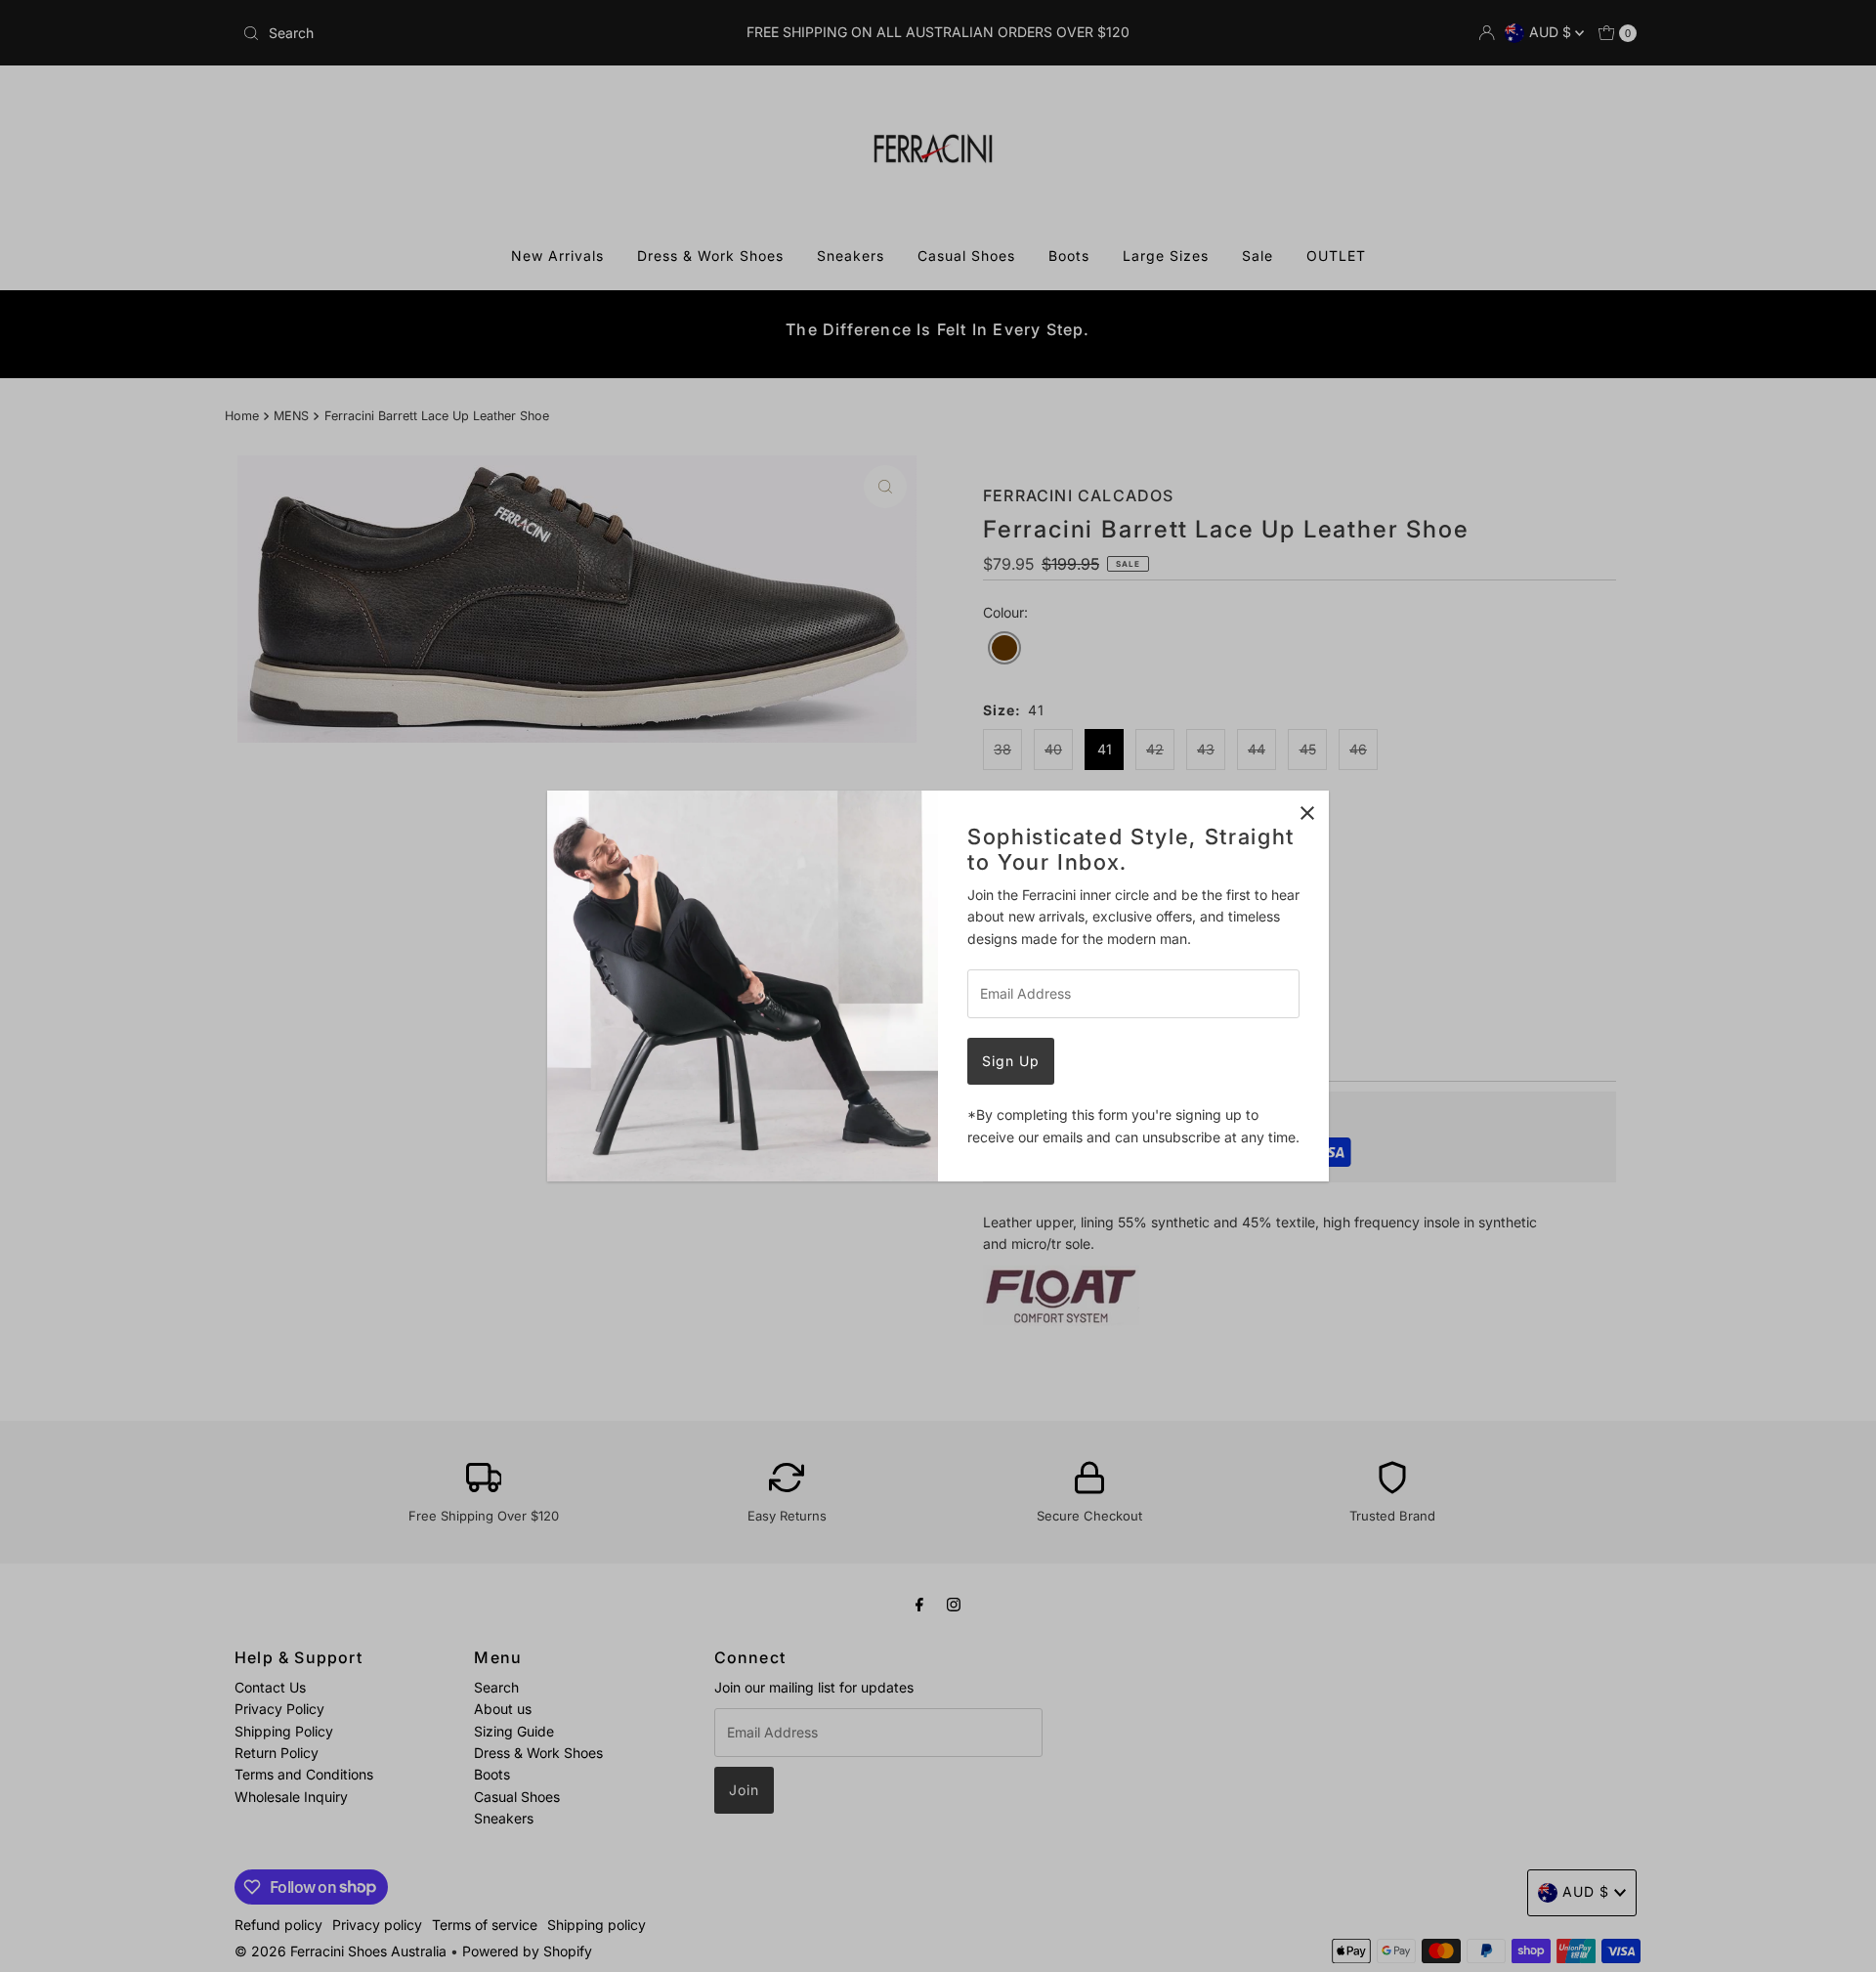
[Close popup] (1307, 813)
